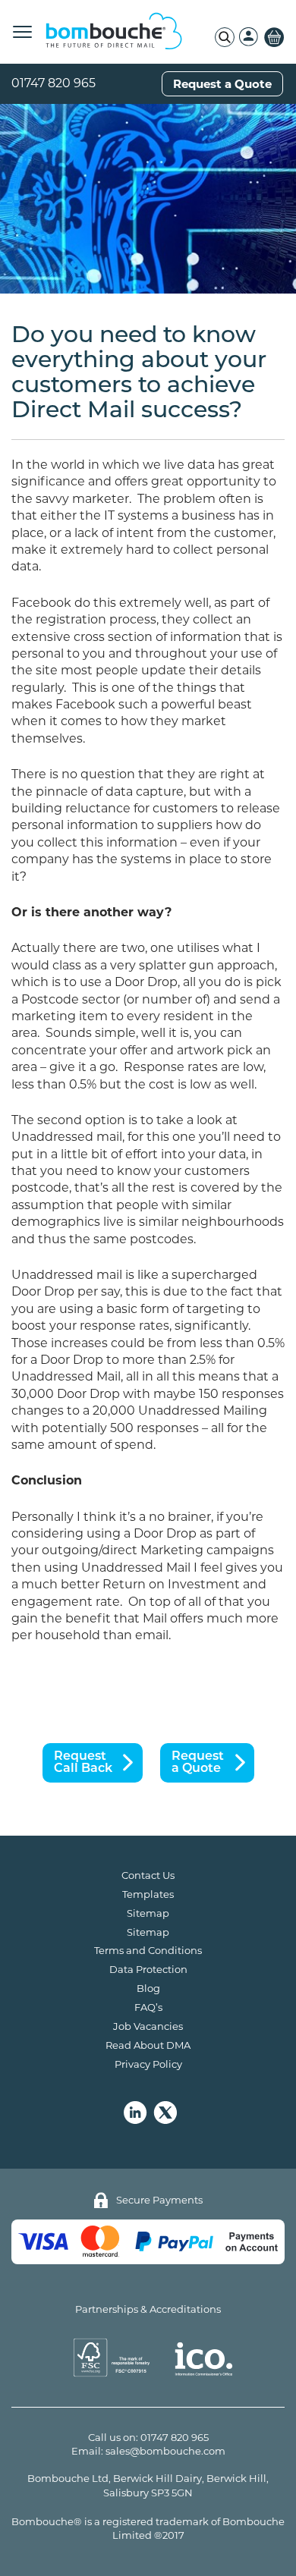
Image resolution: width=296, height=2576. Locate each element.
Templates (148, 1894)
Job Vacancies (148, 2026)
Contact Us (148, 1875)
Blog (148, 1988)
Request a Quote (222, 84)
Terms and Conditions (148, 1950)
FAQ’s (148, 2007)
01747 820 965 (54, 83)
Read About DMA (148, 2045)
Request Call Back (83, 1763)
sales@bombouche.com (165, 2451)
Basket (274, 37)
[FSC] (98, 2358)
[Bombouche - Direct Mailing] (114, 32)
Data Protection (148, 1969)
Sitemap (148, 1913)
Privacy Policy (148, 2064)
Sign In (249, 37)
